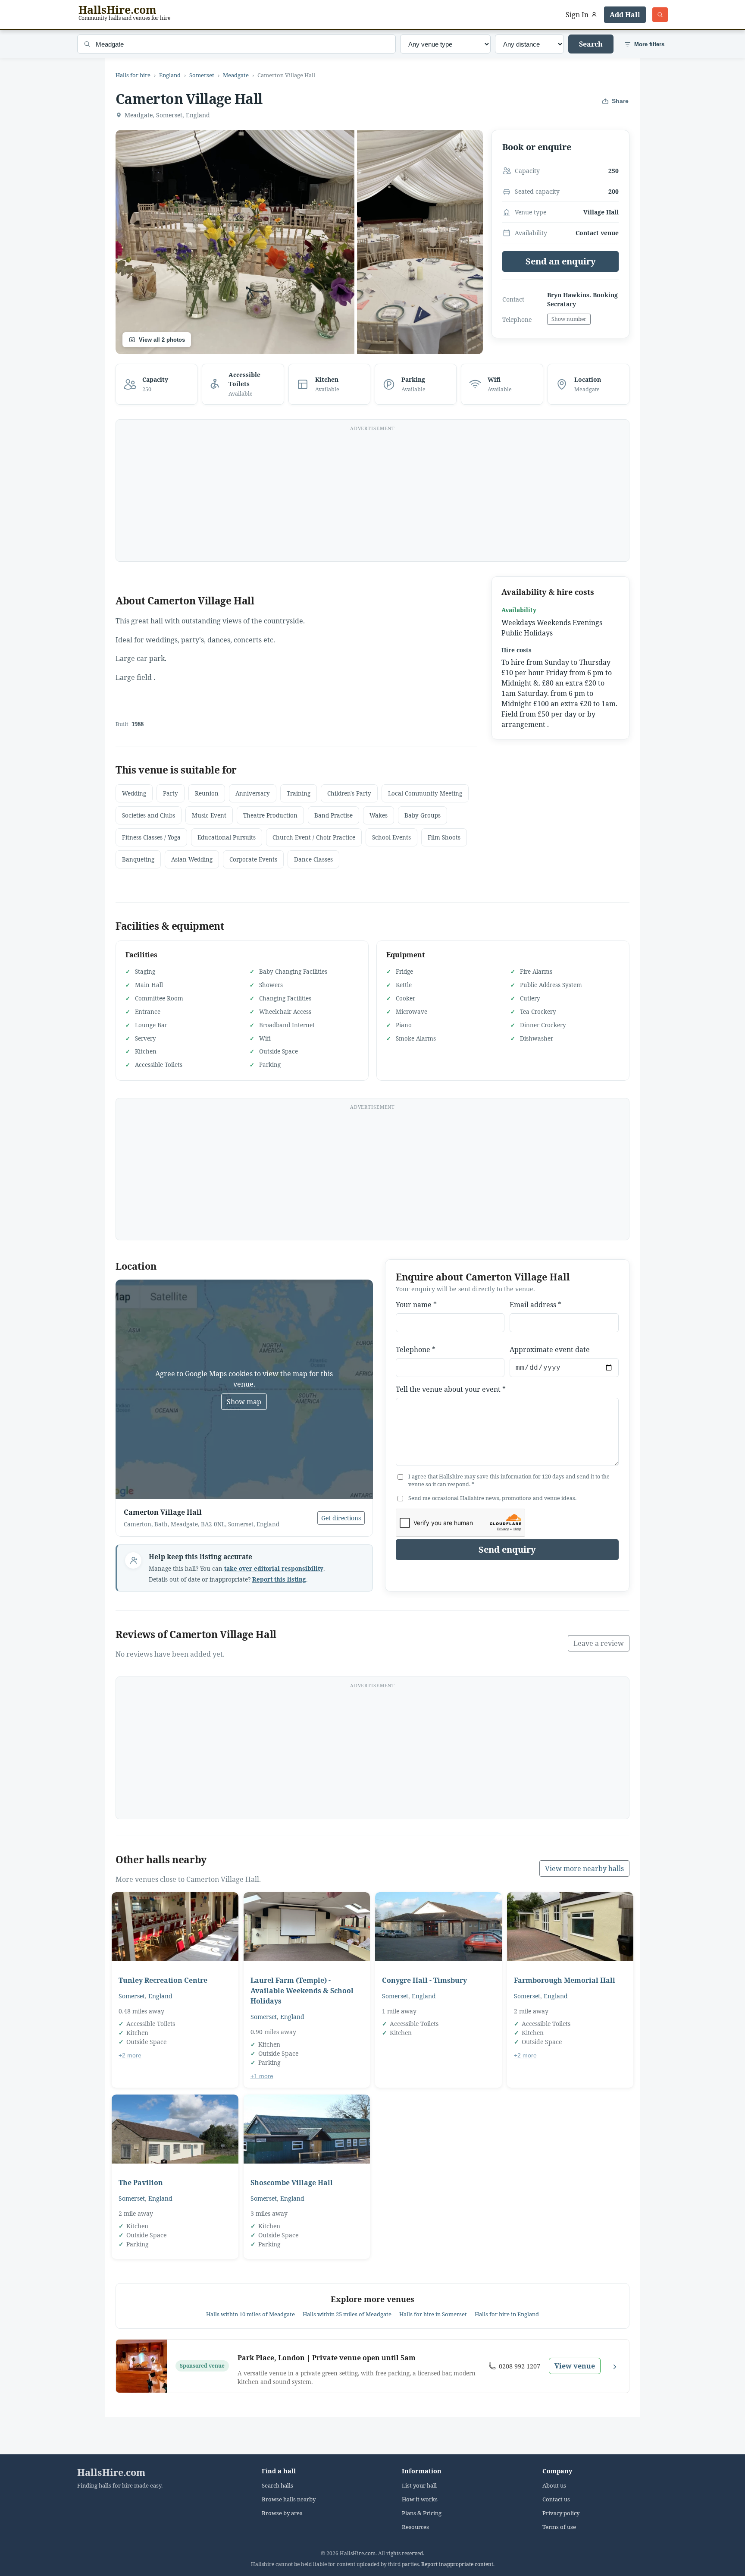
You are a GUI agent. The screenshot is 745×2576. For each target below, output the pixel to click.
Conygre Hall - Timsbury (424, 1980)
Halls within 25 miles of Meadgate (347, 2314)
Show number (569, 319)
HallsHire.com (111, 2472)
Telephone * (416, 1349)
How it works (420, 2499)
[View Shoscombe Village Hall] (307, 2129)
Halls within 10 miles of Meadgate (250, 2314)
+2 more (130, 2055)
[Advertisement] (372, 496)
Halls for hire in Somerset (433, 2314)
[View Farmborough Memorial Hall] (570, 1927)
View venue (575, 2366)
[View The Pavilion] (175, 2129)
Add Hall (625, 15)
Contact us (556, 2499)
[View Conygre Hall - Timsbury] (438, 1927)
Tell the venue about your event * (451, 1389)
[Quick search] (660, 15)
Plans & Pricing (422, 2513)
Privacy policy (561, 2513)
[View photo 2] (420, 242)
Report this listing (279, 1579)
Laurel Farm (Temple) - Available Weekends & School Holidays (302, 1991)
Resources (415, 2527)
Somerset (202, 75)
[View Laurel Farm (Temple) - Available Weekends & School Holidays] (307, 1927)
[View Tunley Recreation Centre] (175, 1927)
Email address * (535, 1305)
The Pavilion (141, 2183)
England (170, 75)
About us (554, 2486)
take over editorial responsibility (274, 1569)
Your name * (416, 1305)
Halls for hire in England (507, 2314)
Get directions (341, 1518)
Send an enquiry (561, 261)
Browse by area (282, 2513)
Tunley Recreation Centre (163, 1980)
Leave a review (599, 1643)
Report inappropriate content (457, 2564)
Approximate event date (550, 1349)
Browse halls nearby (289, 2499)
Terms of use (559, 2527)
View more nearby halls (584, 1868)
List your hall (419, 2486)
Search (591, 44)
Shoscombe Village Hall (292, 2183)
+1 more (262, 2076)
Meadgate (236, 75)
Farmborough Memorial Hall (565, 1980)
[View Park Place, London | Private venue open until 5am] (141, 2366)
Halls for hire (133, 75)
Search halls (277, 2486)
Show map (244, 1402)
